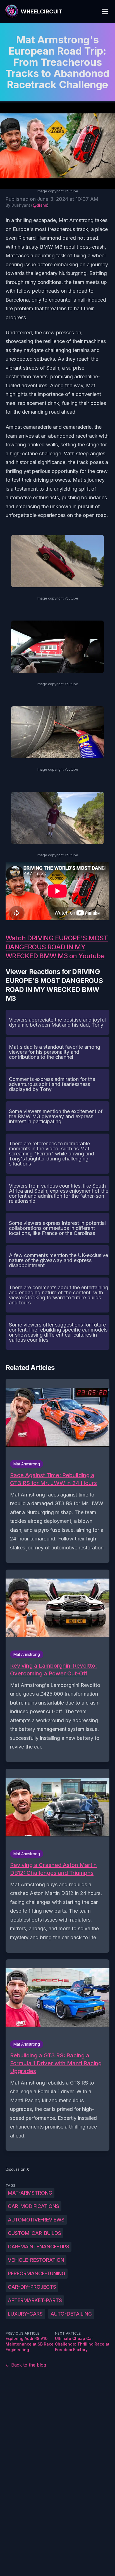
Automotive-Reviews (36, 2220)
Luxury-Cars (25, 2314)
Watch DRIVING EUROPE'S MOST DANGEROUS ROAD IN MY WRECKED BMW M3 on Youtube (57, 947)
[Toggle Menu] (105, 11)
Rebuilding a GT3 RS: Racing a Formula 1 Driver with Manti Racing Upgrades (56, 2063)
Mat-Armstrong (30, 2193)
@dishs (40, 205)
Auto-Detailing (71, 2314)
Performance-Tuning (37, 2273)
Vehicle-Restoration (36, 2260)
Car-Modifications (33, 2206)
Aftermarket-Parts (35, 2300)
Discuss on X (17, 2169)
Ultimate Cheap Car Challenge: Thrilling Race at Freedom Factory (82, 2344)
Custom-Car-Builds (34, 2233)
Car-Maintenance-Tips (39, 2247)
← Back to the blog (26, 2365)
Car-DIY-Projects (32, 2287)
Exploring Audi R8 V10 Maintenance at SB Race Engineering (30, 2344)
